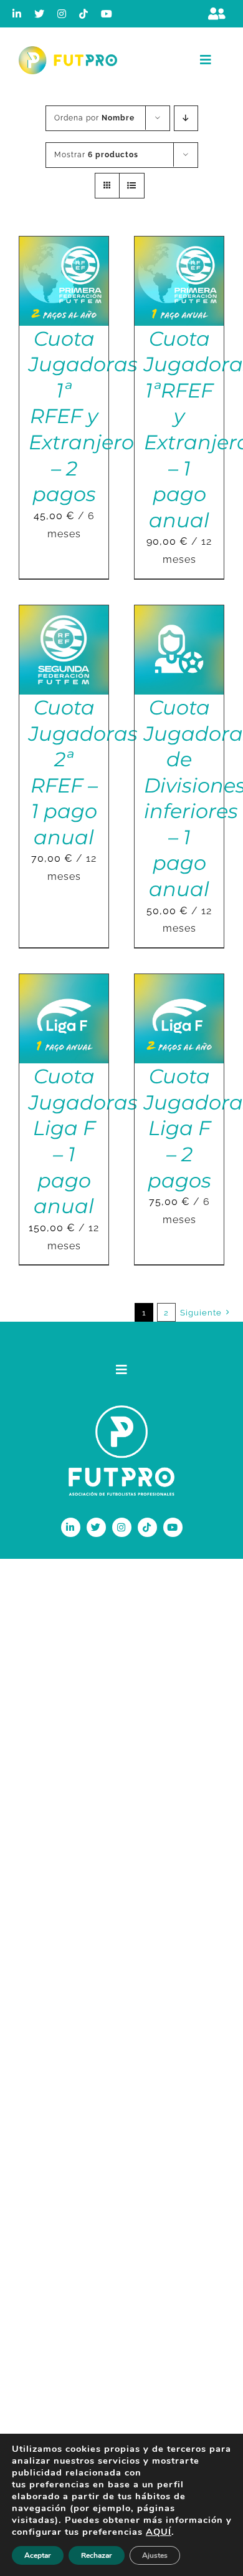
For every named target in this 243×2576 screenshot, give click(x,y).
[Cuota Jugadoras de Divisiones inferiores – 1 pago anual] (179, 614)
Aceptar (38, 2555)
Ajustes (155, 2555)
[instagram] (62, 14)
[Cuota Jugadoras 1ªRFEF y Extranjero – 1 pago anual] (179, 245)
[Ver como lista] (132, 186)
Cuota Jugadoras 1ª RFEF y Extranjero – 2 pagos (83, 417)
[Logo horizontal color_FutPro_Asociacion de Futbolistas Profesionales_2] (68, 51)
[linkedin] (17, 14)
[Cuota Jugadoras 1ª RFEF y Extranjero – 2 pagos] (64, 245)
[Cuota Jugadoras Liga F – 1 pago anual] (64, 983)
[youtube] (107, 14)
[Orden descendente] (186, 118)
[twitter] (40, 14)
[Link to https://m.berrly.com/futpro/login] (217, 14)
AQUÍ (159, 2532)
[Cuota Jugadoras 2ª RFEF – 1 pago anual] (64, 614)
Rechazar (97, 2555)
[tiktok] (84, 14)
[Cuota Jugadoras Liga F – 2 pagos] (179, 983)
